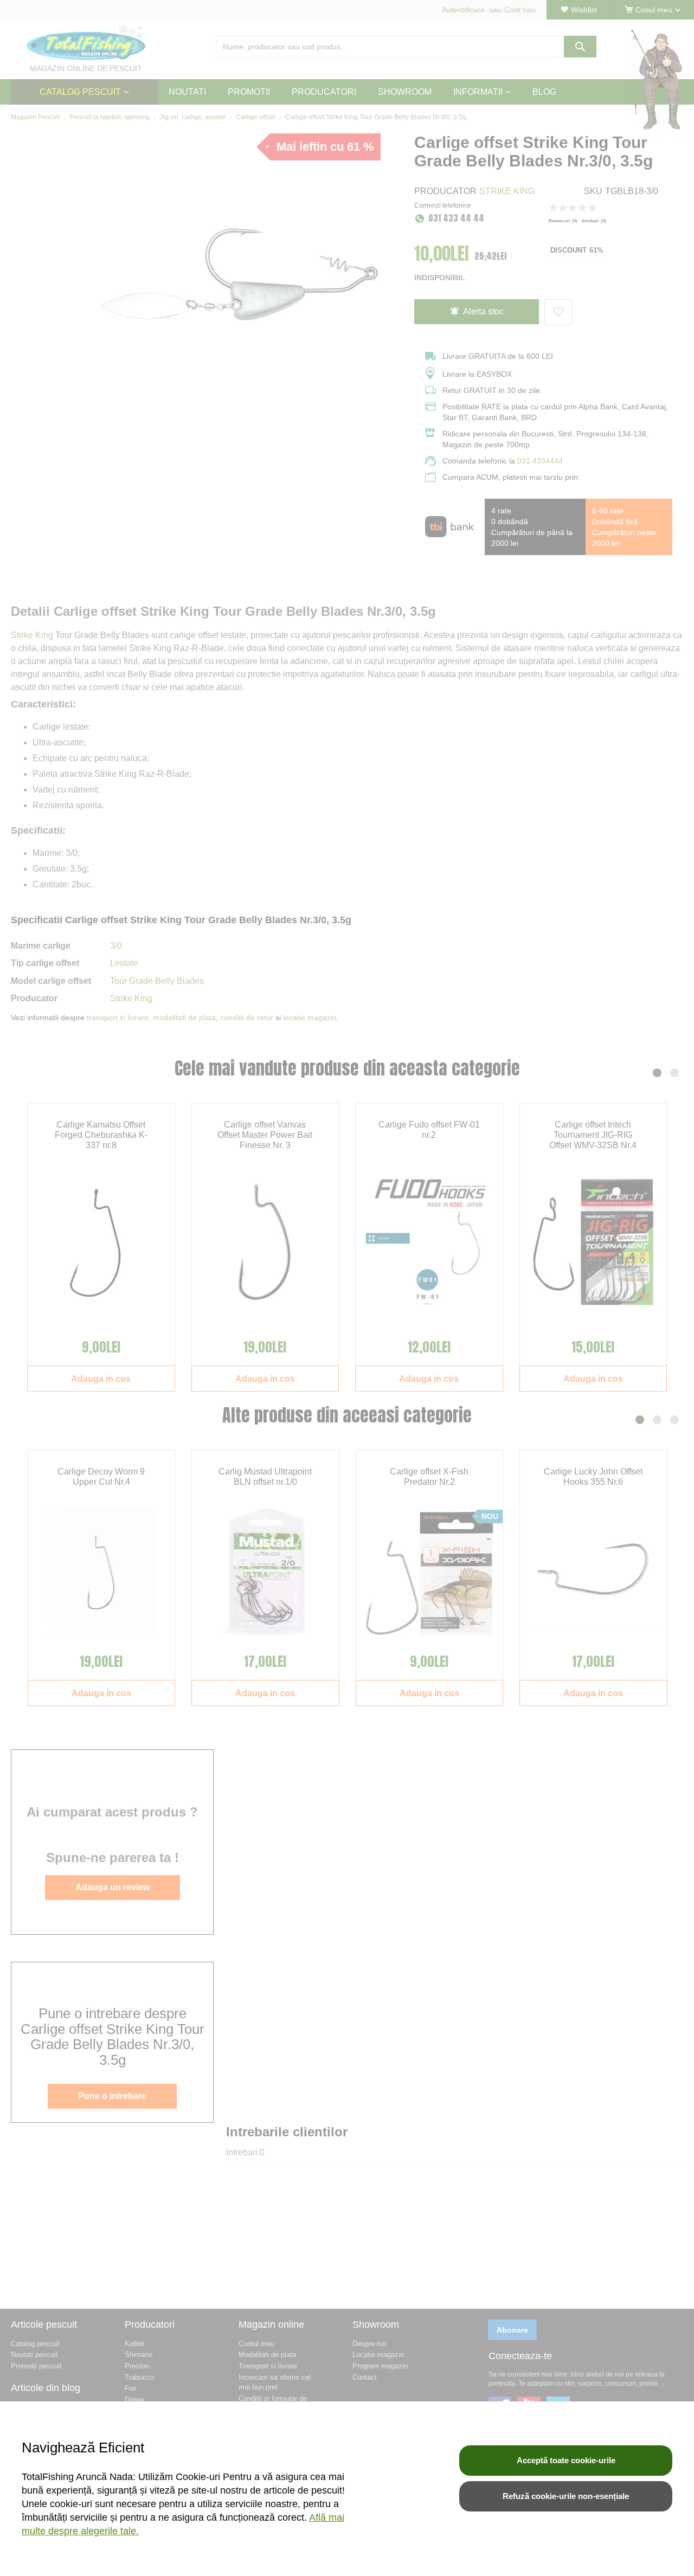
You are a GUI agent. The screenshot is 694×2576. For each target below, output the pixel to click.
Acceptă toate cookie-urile (566, 2460)
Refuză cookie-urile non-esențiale (566, 2496)
